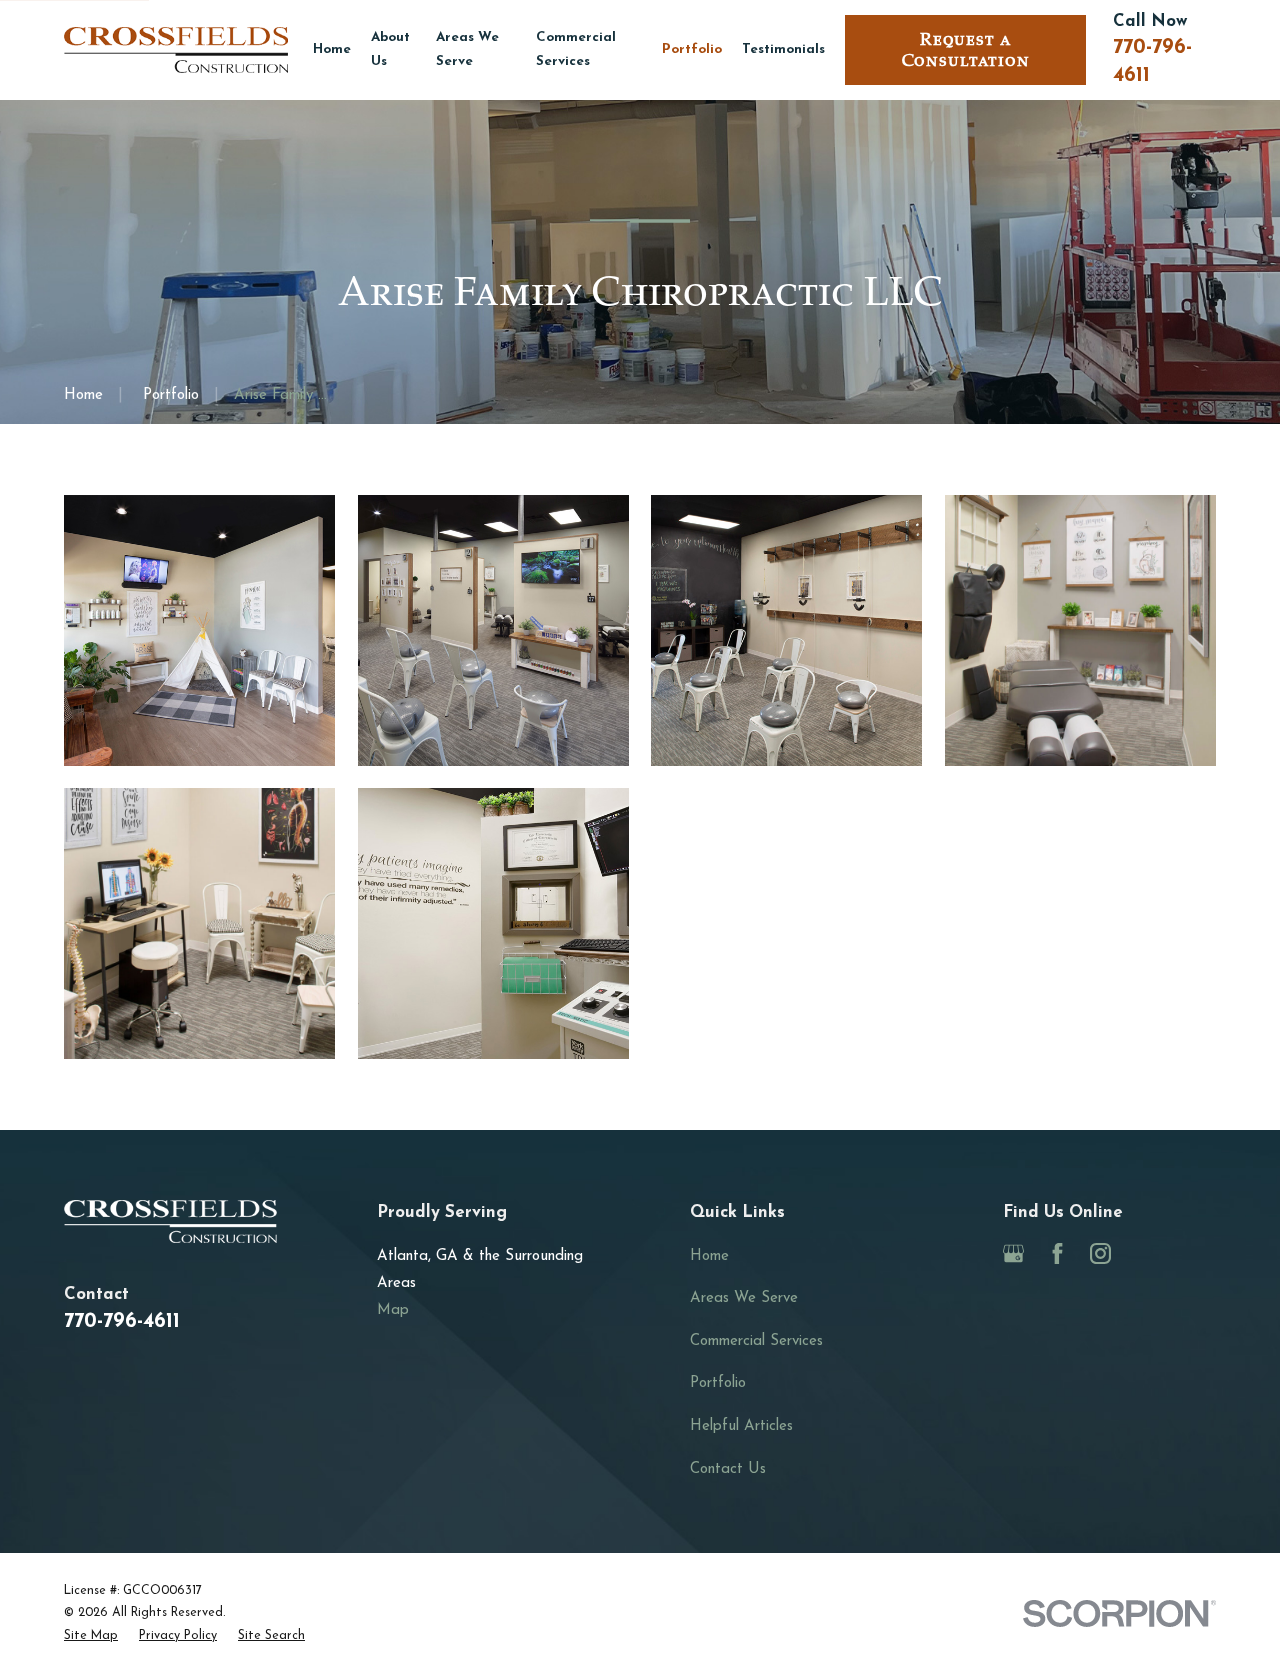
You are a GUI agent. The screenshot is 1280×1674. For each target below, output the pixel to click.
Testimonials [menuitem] (783, 49)
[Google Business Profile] (1013, 1253)
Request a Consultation (966, 50)
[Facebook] (1057, 1253)
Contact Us (728, 1469)
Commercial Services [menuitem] (576, 49)
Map (393, 1310)
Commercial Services (756, 1341)
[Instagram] (1100, 1253)
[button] (199, 630)
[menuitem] (91, 1636)
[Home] (176, 49)
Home (709, 1256)
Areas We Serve (744, 1298)
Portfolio (718, 1383)
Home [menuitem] (332, 49)
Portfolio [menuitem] (692, 49)
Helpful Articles (741, 1426)
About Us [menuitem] (390, 49)
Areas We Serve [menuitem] (467, 49)
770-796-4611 (122, 1322)
